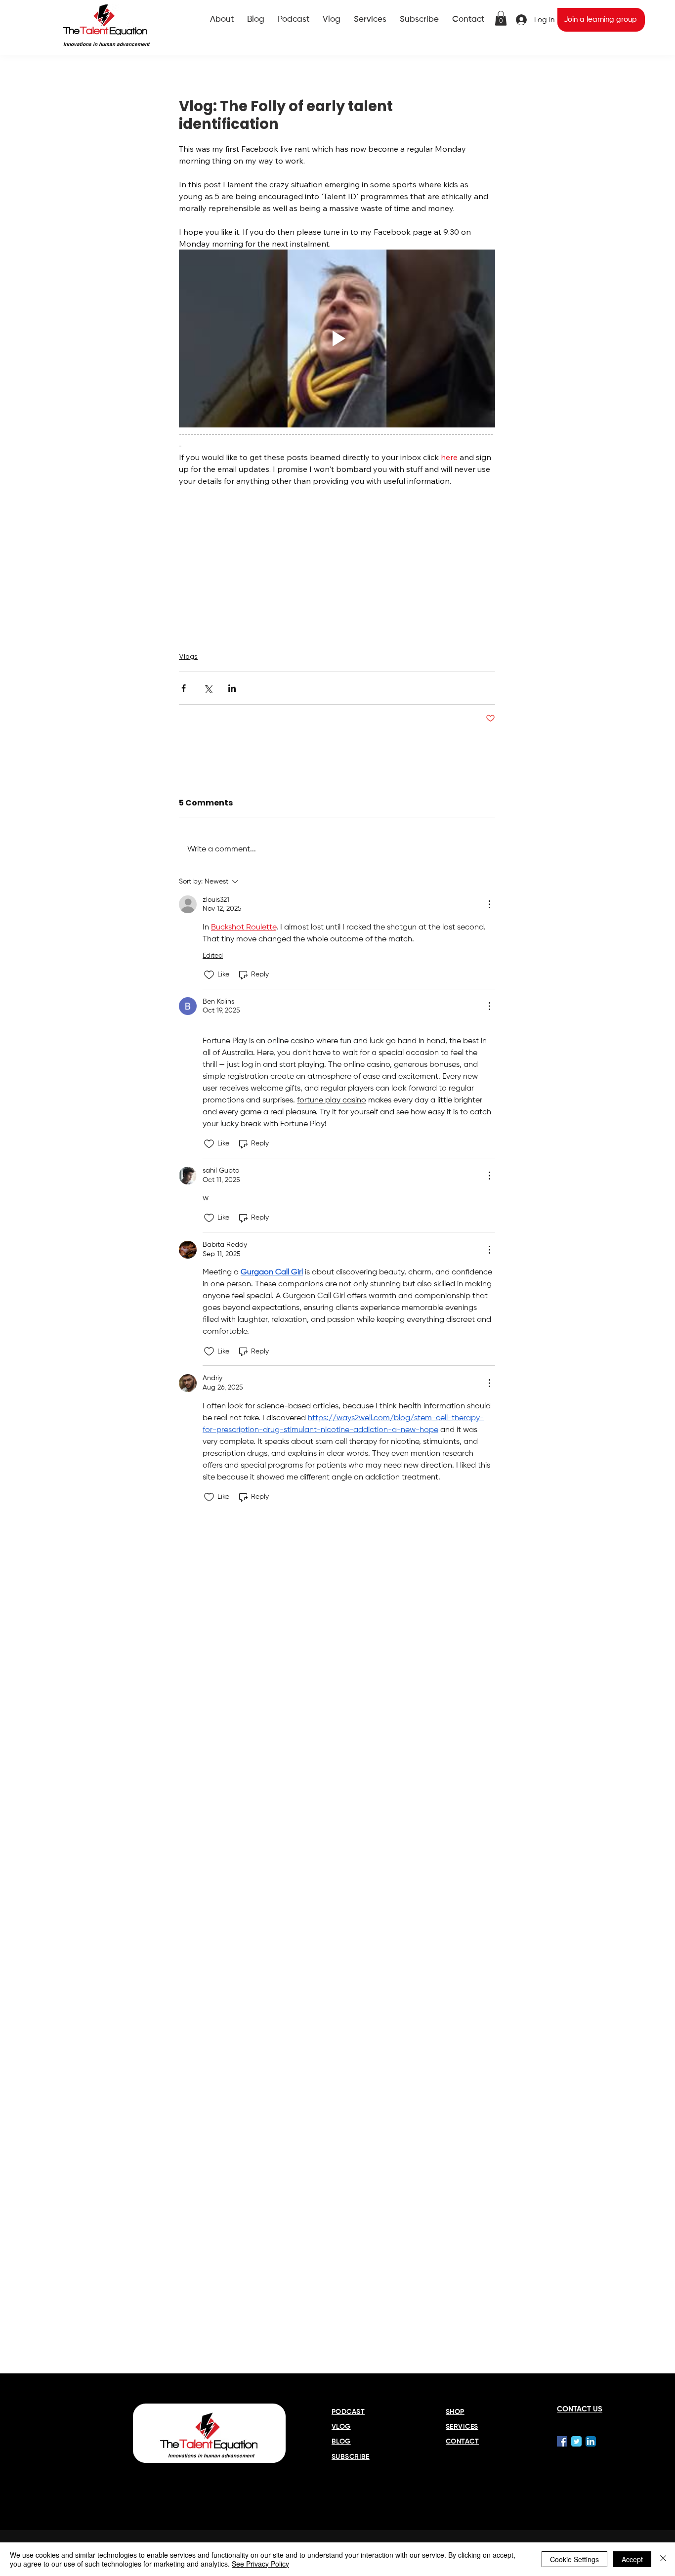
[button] (501, 18)
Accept (632, 2559)
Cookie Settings (574, 2559)
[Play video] (337, 338)
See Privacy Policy (260, 2564)
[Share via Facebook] (184, 688)
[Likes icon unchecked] (209, 975)
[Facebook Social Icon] (562, 2441)
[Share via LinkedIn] (232, 688)
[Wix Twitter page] (576, 2441)
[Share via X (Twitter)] (208, 688)
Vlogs (188, 656)
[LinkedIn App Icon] (591, 2441)
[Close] (663, 2559)
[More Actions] (489, 904)
